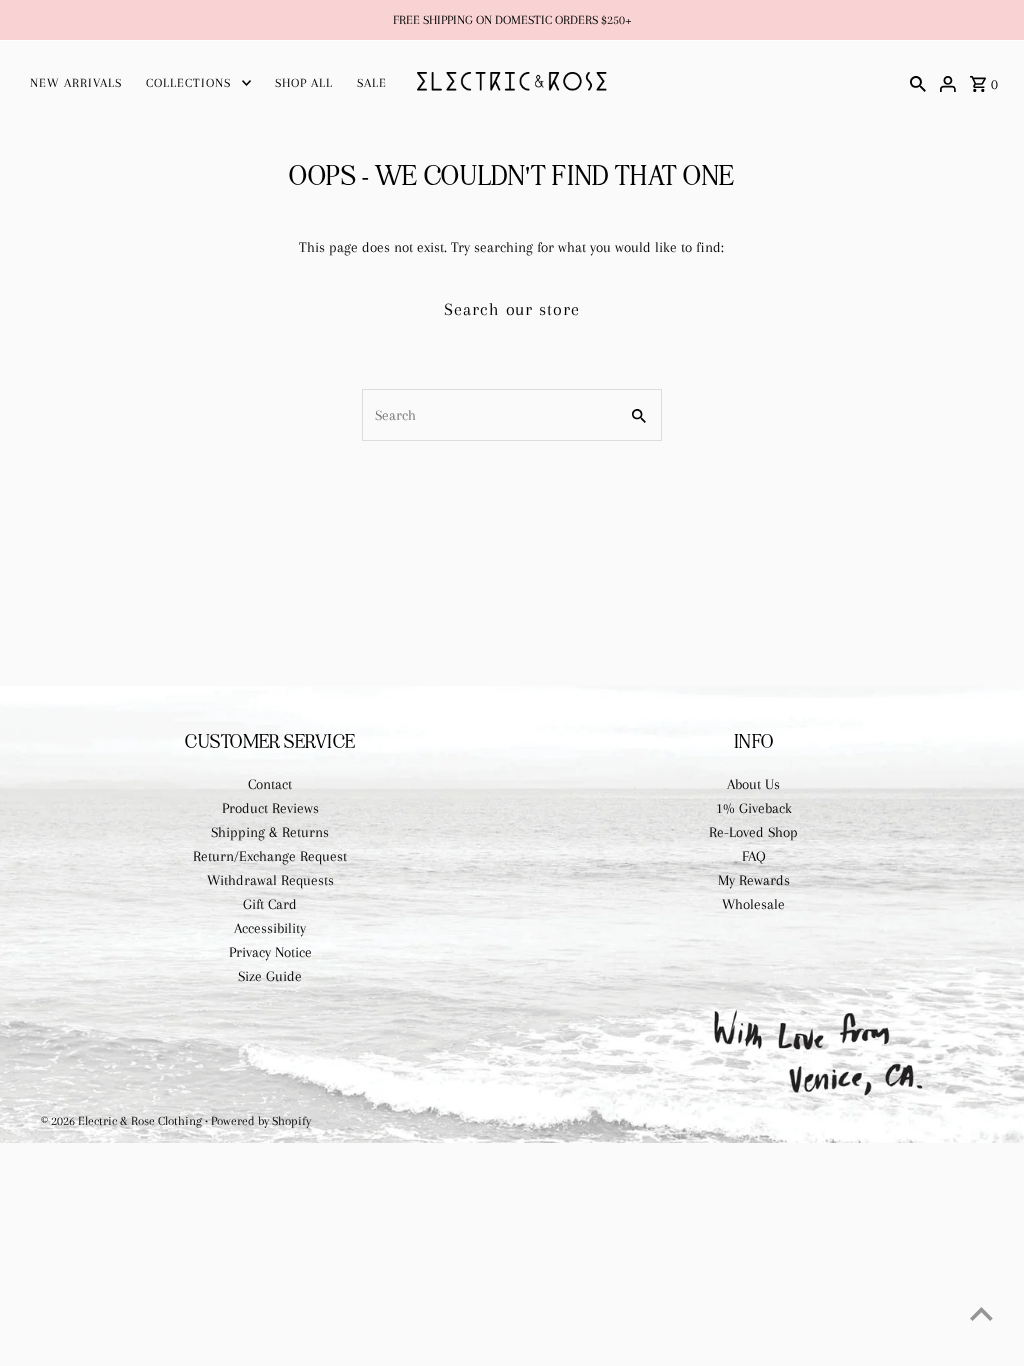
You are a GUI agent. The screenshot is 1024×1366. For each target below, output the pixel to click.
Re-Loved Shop (753, 832)
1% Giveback (754, 808)
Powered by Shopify (261, 1121)
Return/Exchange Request (270, 856)
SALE (372, 83)
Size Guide (270, 976)
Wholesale (753, 904)
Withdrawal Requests (270, 880)
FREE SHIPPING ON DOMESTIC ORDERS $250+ (512, 20)
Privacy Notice (270, 952)
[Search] (918, 82)
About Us (753, 784)
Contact (270, 784)
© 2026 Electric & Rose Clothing (123, 1121)
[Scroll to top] (981, 1313)
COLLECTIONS (188, 83)
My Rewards (754, 880)
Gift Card (270, 904)
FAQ (754, 856)
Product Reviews (270, 808)
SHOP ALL (304, 83)
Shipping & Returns (270, 832)
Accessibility (270, 928)
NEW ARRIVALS (76, 83)
